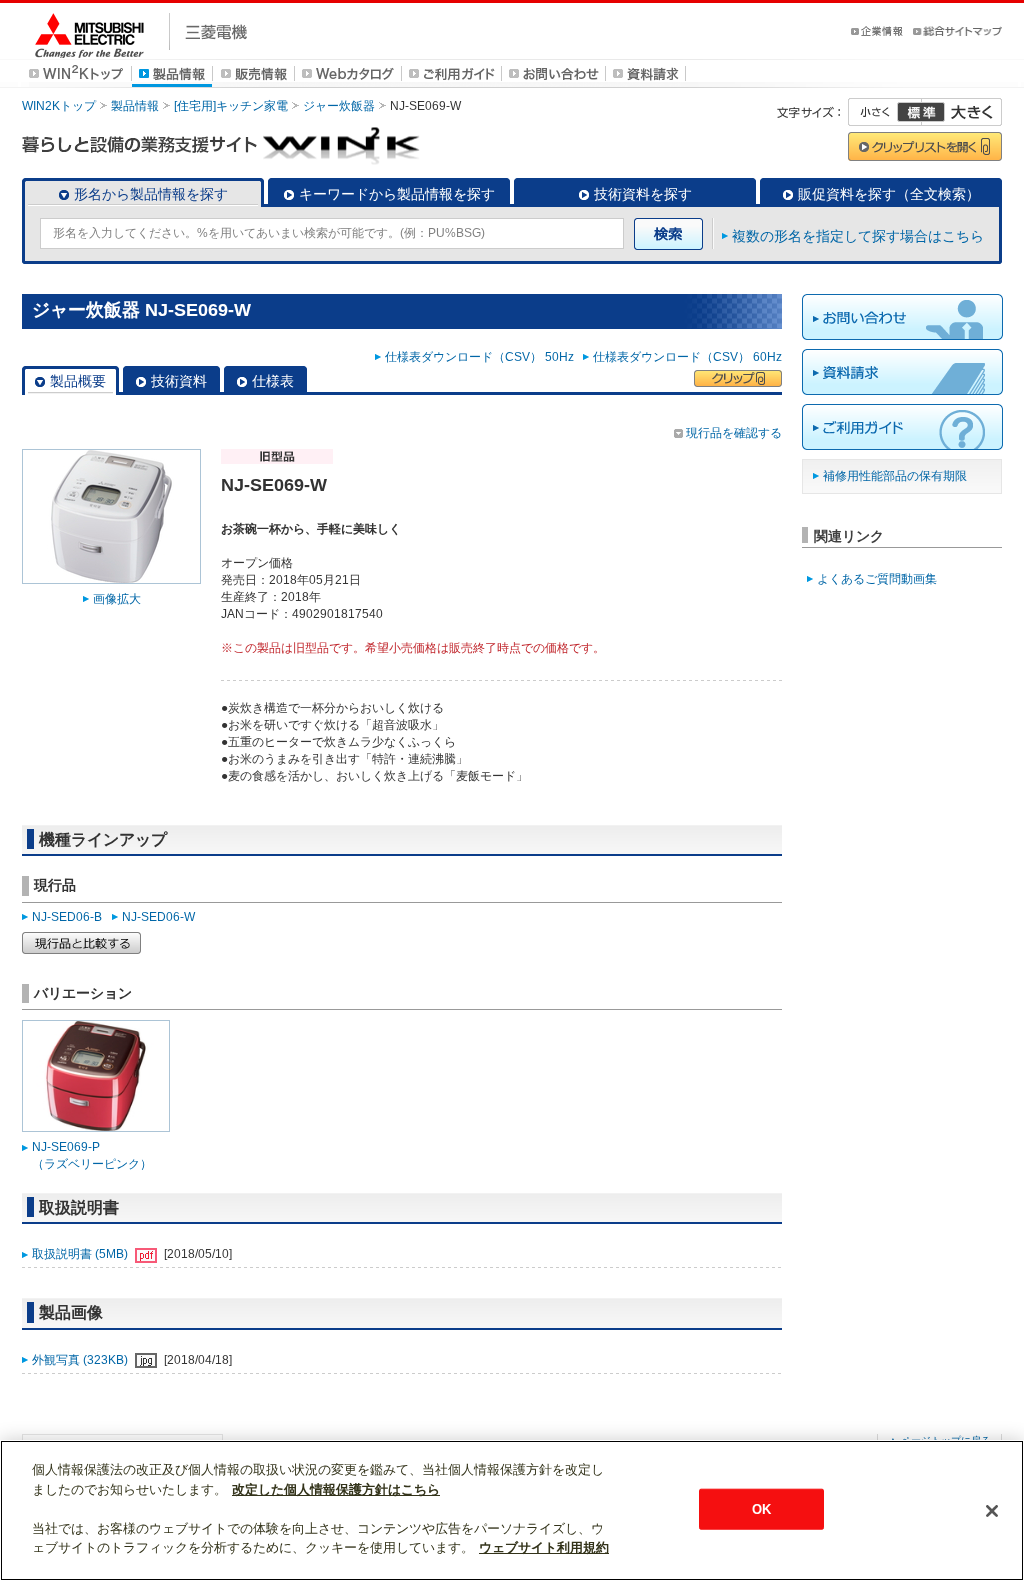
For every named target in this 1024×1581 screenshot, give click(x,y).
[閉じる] (992, 1511)
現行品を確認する (734, 433)
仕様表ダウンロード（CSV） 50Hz (482, 357)
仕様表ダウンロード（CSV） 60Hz (687, 357)
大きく (962, 112)
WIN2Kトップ (59, 106)
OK (761, 1508)
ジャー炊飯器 (339, 106)
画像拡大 (117, 599)
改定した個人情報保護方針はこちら (336, 1489)
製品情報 (135, 106)
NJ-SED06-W (158, 917)
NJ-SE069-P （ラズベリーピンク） (92, 1155)
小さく (885, 112)
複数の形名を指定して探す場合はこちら (858, 236)
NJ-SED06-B (67, 917)
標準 (921, 112)
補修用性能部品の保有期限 (895, 476)
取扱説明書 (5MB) (81, 1254)
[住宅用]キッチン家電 (231, 106)
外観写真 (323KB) (81, 1360)
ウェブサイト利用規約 (544, 1547)
